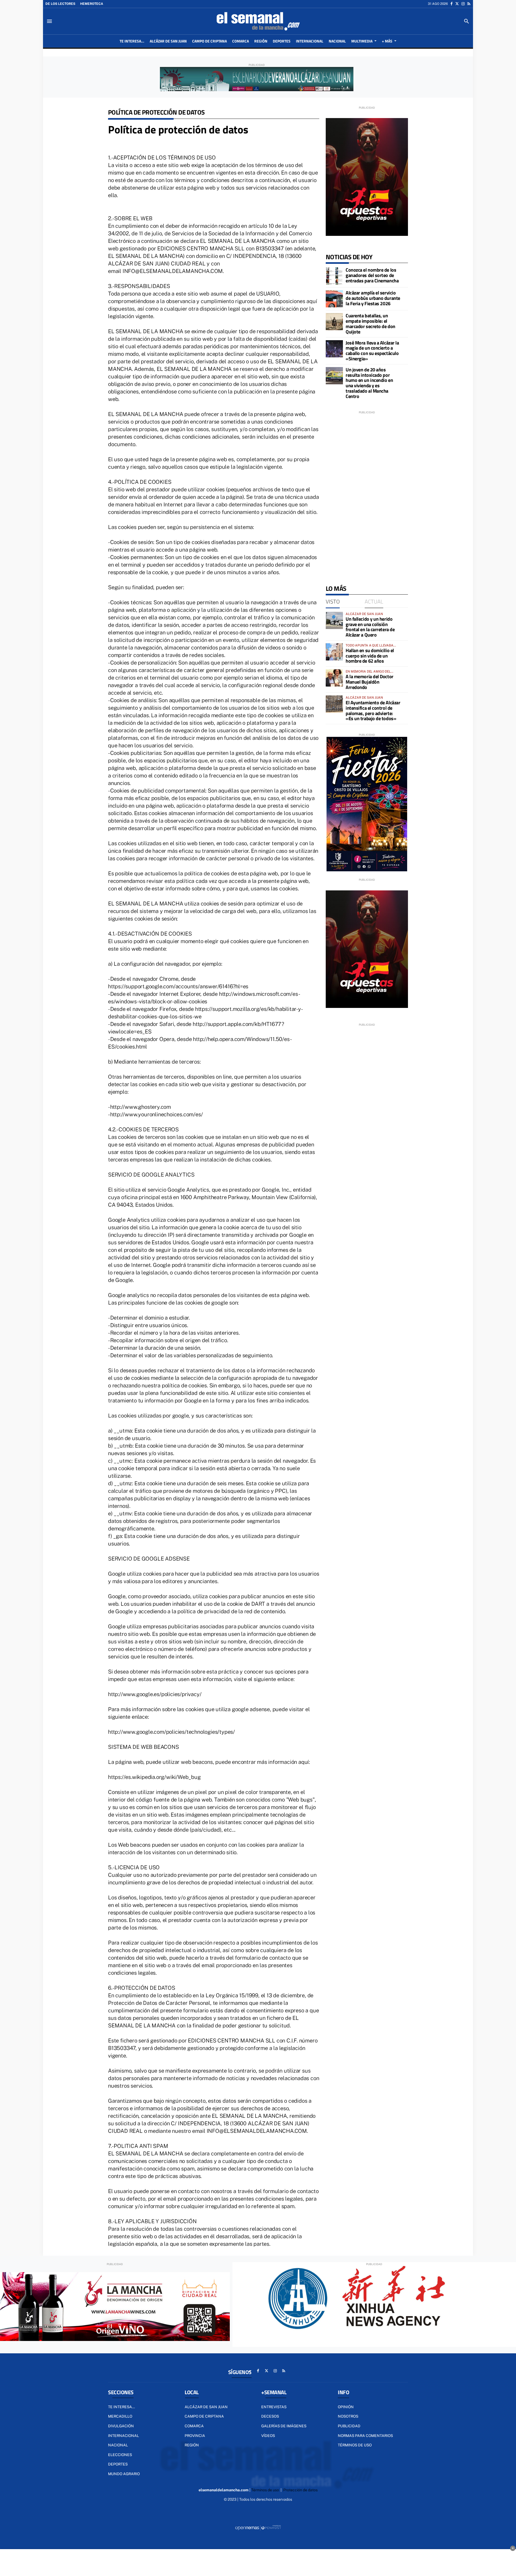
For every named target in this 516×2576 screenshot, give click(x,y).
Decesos (270, 2416)
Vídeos (268, 2436)
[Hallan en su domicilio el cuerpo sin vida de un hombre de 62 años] (334, 652)
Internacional (123, 2436)
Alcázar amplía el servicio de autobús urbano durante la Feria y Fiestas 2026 (373, 298)
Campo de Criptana (204, 2416)
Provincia (195, 2436)
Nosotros (348, 2416)
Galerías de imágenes (284, 2426)
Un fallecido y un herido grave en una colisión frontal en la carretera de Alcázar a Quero (370, 627)
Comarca (194, 2426)
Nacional (118, 2445)
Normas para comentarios (365, 2436)
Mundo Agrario (124, 2474)
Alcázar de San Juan (206, 2407)
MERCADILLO (120, 2416)
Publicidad (349, 2426)
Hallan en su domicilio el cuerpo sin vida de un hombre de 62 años (370, 656)
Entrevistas (274, 2407)
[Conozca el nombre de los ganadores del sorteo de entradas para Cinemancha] (334, 276)
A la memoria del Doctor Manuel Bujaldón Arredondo (370, 682)
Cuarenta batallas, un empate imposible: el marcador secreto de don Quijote (370, 324)
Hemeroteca (92, 4)
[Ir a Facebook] (451, 4)
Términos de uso (355, 2445)
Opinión (346, 2407)
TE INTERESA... (121, 2407)
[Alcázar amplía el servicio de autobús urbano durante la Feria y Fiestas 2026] (334, 299)
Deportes (118, 2464)
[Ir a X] (457, 4)
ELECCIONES (120, 2455)
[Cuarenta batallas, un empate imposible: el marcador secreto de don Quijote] (334, 322)
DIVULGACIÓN (121, 2426)
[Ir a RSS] (469, 4)
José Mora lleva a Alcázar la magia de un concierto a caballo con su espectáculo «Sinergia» (372, 351)
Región (192, 2445)
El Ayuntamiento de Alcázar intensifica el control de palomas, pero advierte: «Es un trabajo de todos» (373, 710)
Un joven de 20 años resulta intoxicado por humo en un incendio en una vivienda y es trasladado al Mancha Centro (369, 383)
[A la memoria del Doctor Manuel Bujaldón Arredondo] (334, 678)
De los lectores (60, 4)
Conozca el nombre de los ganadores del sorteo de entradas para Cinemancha (372, 275)
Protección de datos (300, 2490)
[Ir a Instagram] (463, 4)
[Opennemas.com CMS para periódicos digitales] (258, 2527)
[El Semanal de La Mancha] (258, 21)
